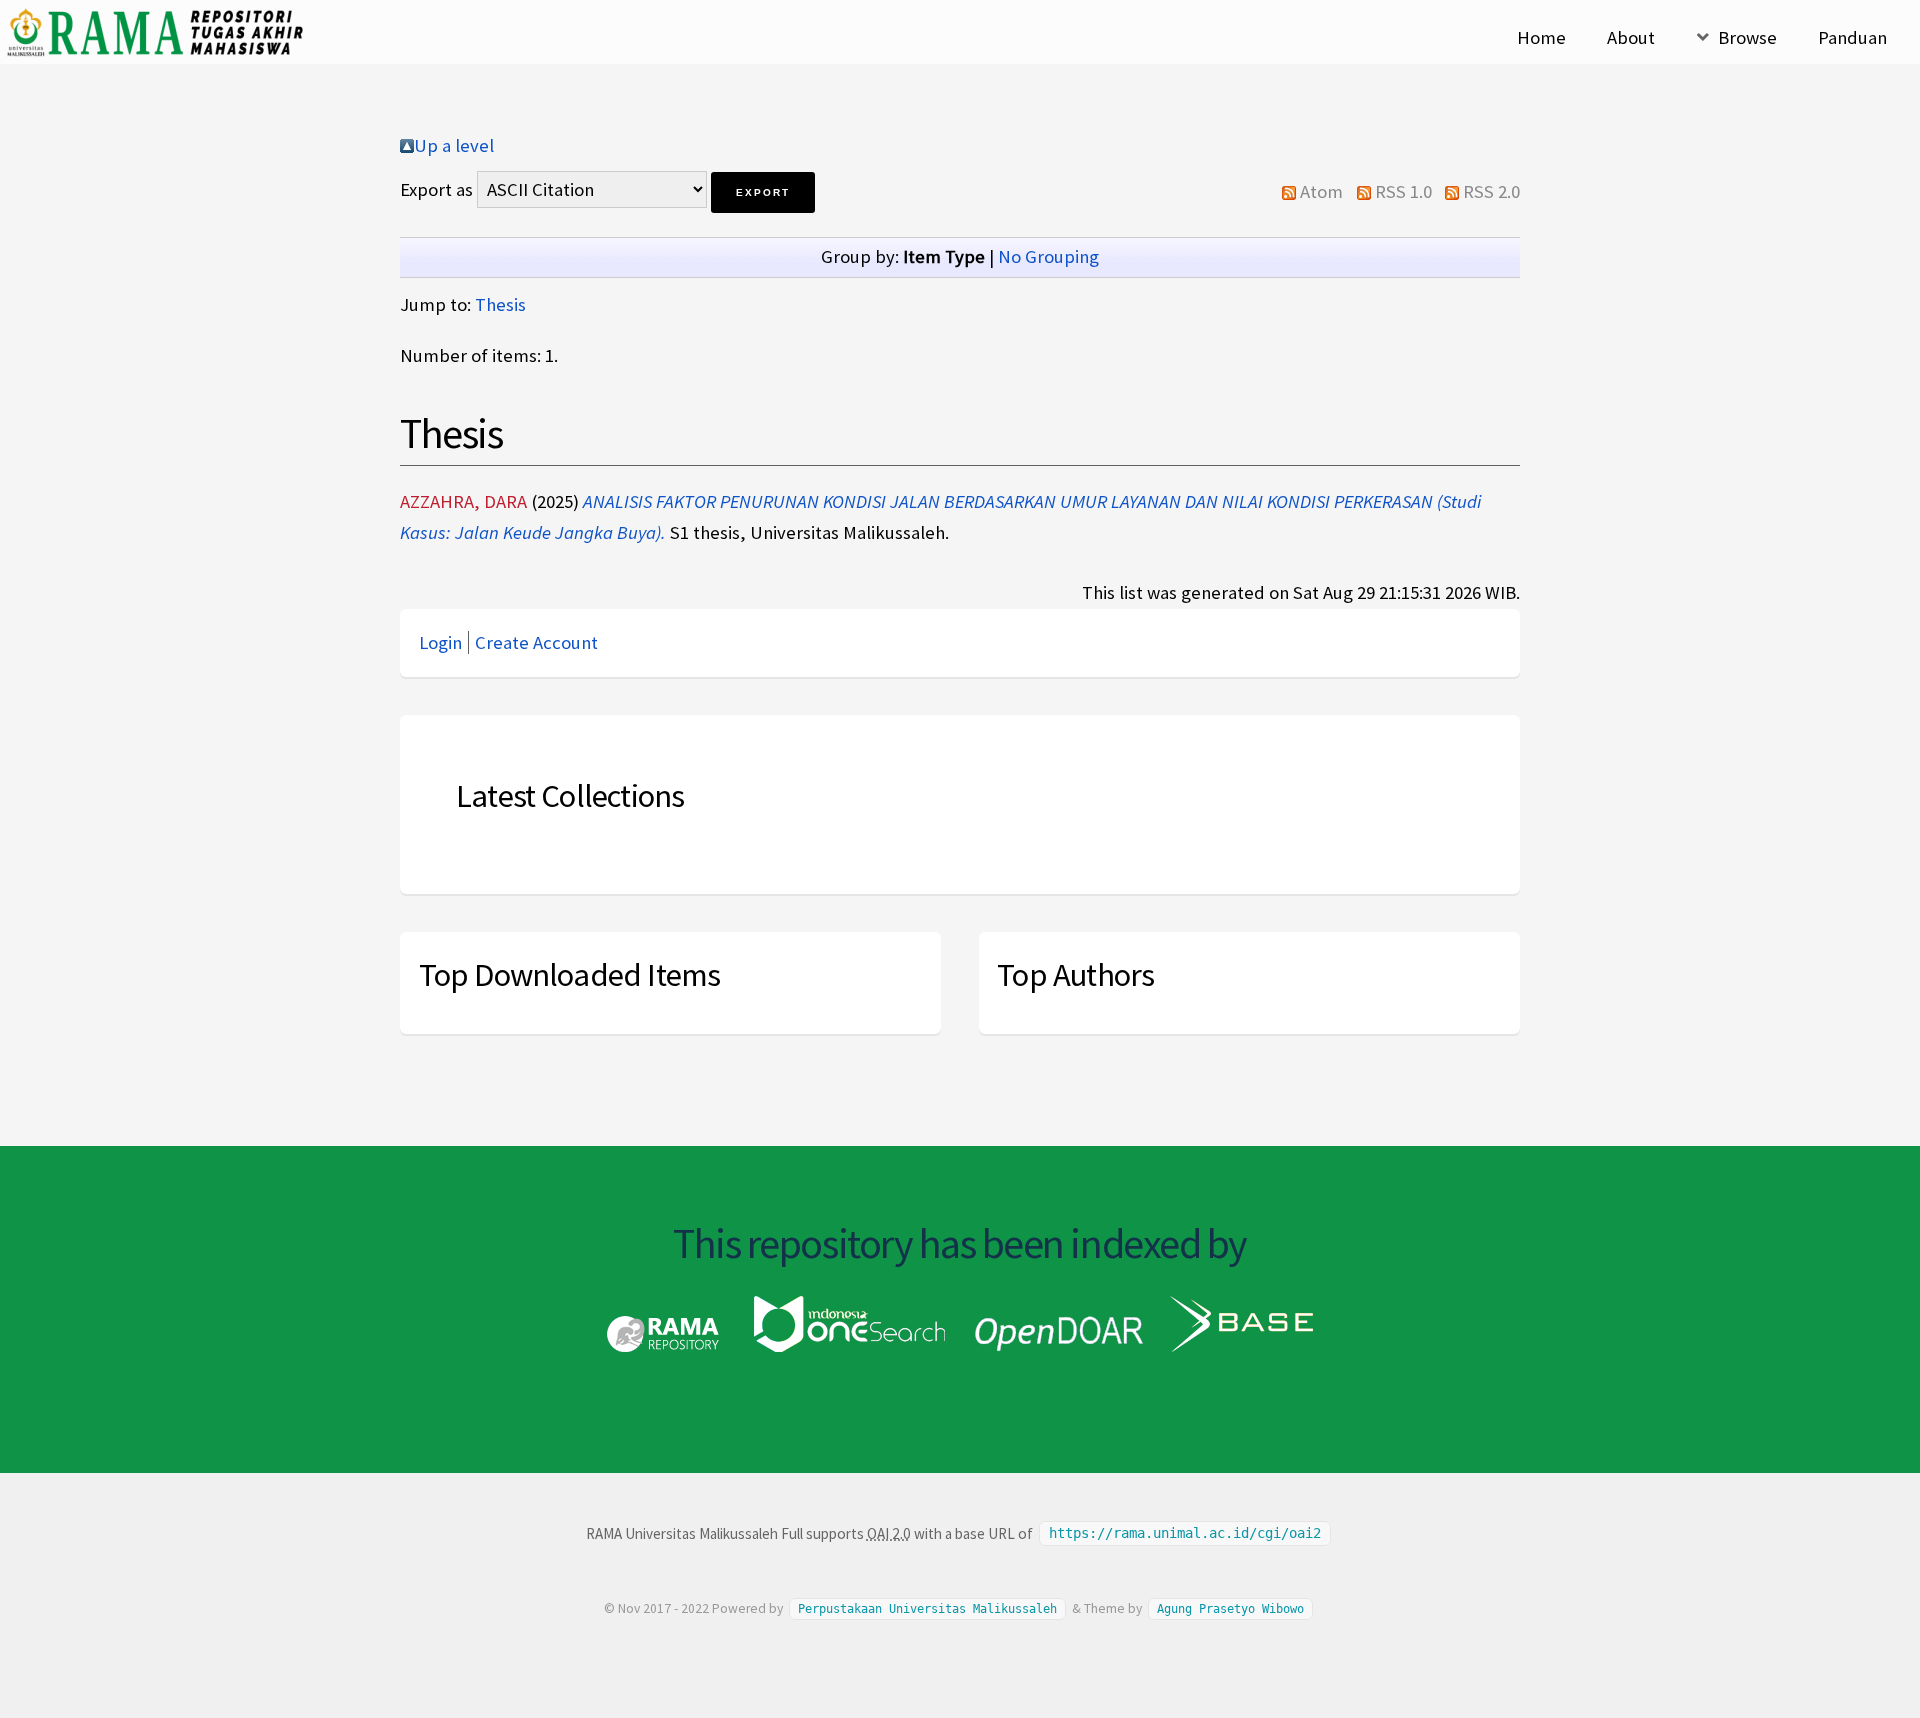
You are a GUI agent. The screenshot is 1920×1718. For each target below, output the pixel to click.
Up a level (454, 145)
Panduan (1852, 37)
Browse (1747, 37)
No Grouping (1048, 256)
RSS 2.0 (1491, 191)
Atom (1321, 191)
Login (440, 642)
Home (1541, 37)
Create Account (536, 642)
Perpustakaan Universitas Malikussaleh (927, 1609)
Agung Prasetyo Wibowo (1230, 1609)
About (1631, 37)
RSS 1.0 (1403, 191)
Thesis (500, 304)
